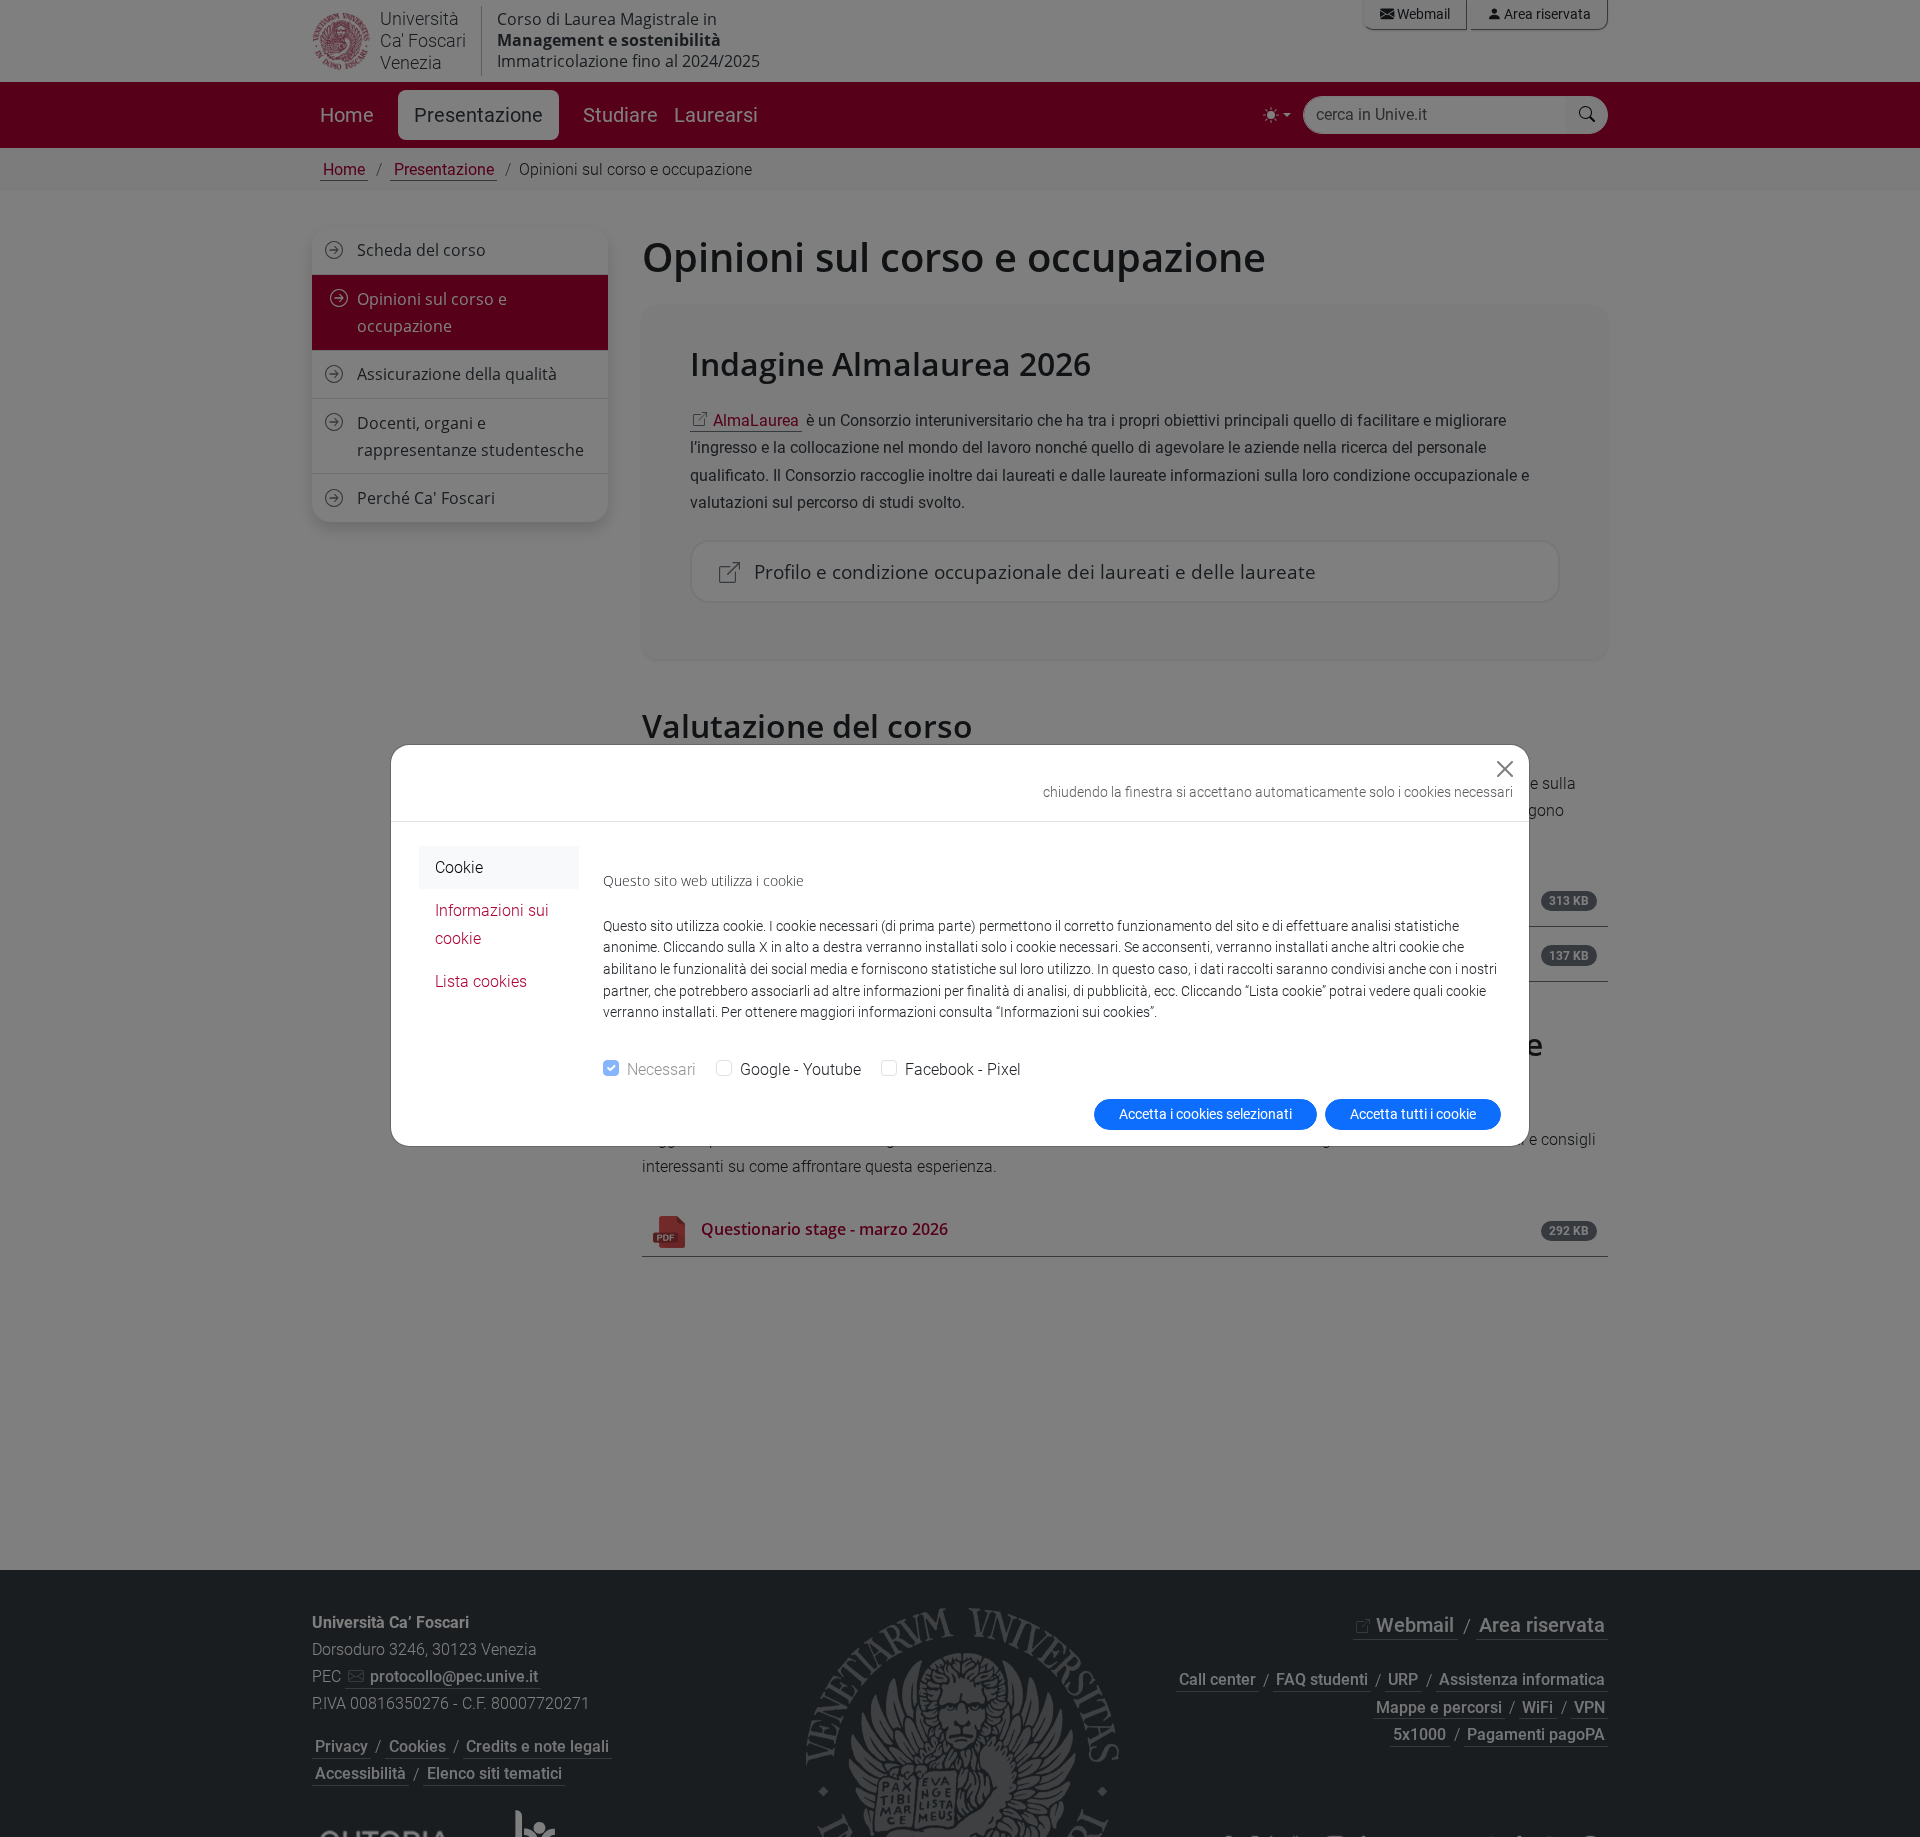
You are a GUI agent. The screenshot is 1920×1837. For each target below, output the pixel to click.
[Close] (1505, 769)
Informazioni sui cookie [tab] (492, 924)
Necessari (661, 1069)
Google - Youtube (800, 1069)
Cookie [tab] (459, 867)
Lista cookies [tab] (481, 981)
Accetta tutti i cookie (1413, 1114)
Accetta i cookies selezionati (1205, 1114)
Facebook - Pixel (963, 1069)
